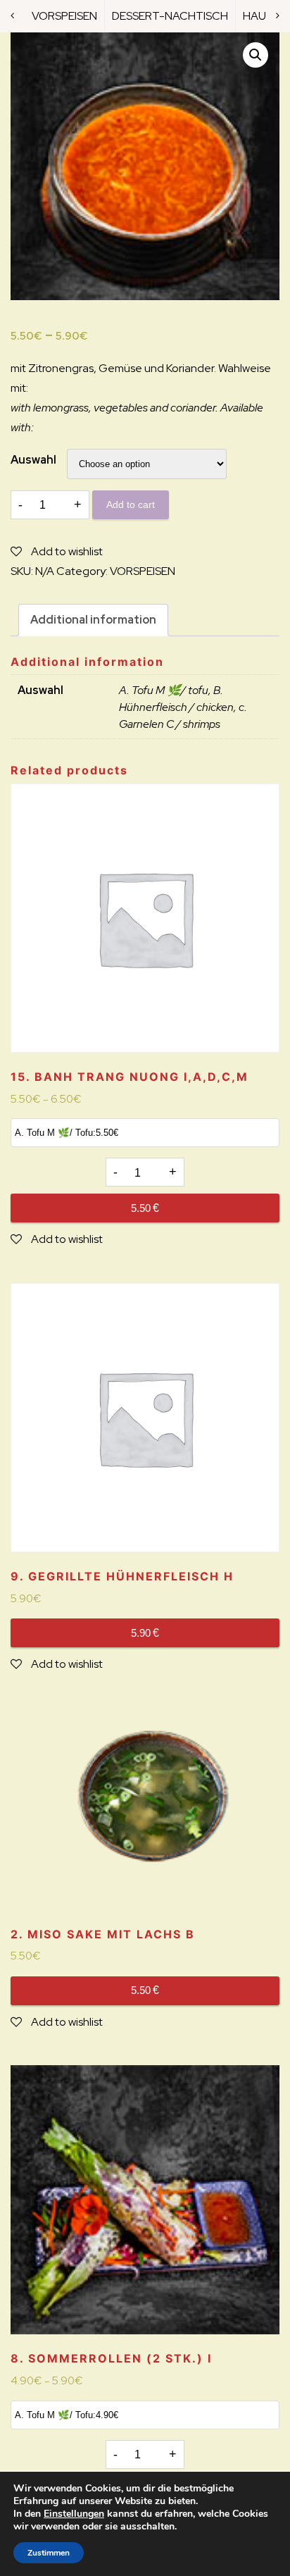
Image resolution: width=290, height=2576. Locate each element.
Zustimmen (49, 2553)
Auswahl (33, 460)
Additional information (93, 620)
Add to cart (131, 504)
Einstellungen (74, 2514)
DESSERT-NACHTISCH (170, 16)
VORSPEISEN (64, 16)
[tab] (93, 620)
